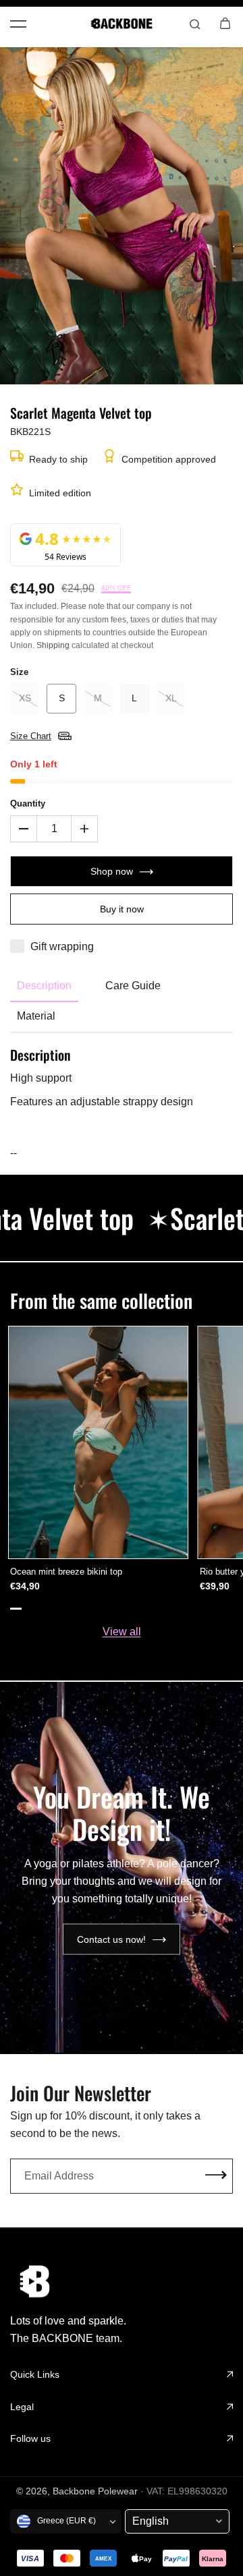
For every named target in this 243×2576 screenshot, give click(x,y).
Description (44, 986)
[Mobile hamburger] (18, 24)
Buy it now (122, 909)
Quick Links (35, 2374)
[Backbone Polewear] (122, 24)
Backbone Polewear (95, 2491)
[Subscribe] (216, 2176)
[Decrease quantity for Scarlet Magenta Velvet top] (24, 829)
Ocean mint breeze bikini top (66, 1572)
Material (36, 1016)
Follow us (30, 2438)
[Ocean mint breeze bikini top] (98, 1442)
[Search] (195, 24)
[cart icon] (225, 24)
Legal (22, 2407)
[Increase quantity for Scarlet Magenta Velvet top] (84, 829)
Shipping (53, 645)
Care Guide (133, 986)
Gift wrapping (62, 946)
